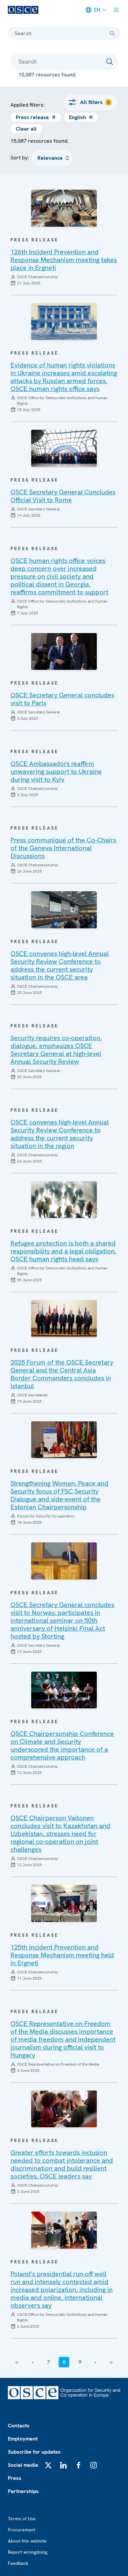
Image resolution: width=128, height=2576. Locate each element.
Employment (23, 2439)
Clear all (26, 129)
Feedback (18, 2563)
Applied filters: (28, 105)
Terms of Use (22, 2519)
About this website (27, 2541)
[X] (48, 2465)
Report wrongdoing (28, 2552)
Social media (23, 2465)
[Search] (112, 33)
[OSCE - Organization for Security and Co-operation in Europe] (23, 10)
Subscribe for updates (34, 2452)
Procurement (22, 2530)
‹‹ (17, 2362)
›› (111, 2362)
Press (15, 2478)
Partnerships (23, 2491)
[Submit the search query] (110, 62)
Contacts (19, 2426)
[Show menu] (116, 10)
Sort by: (20, 158)
